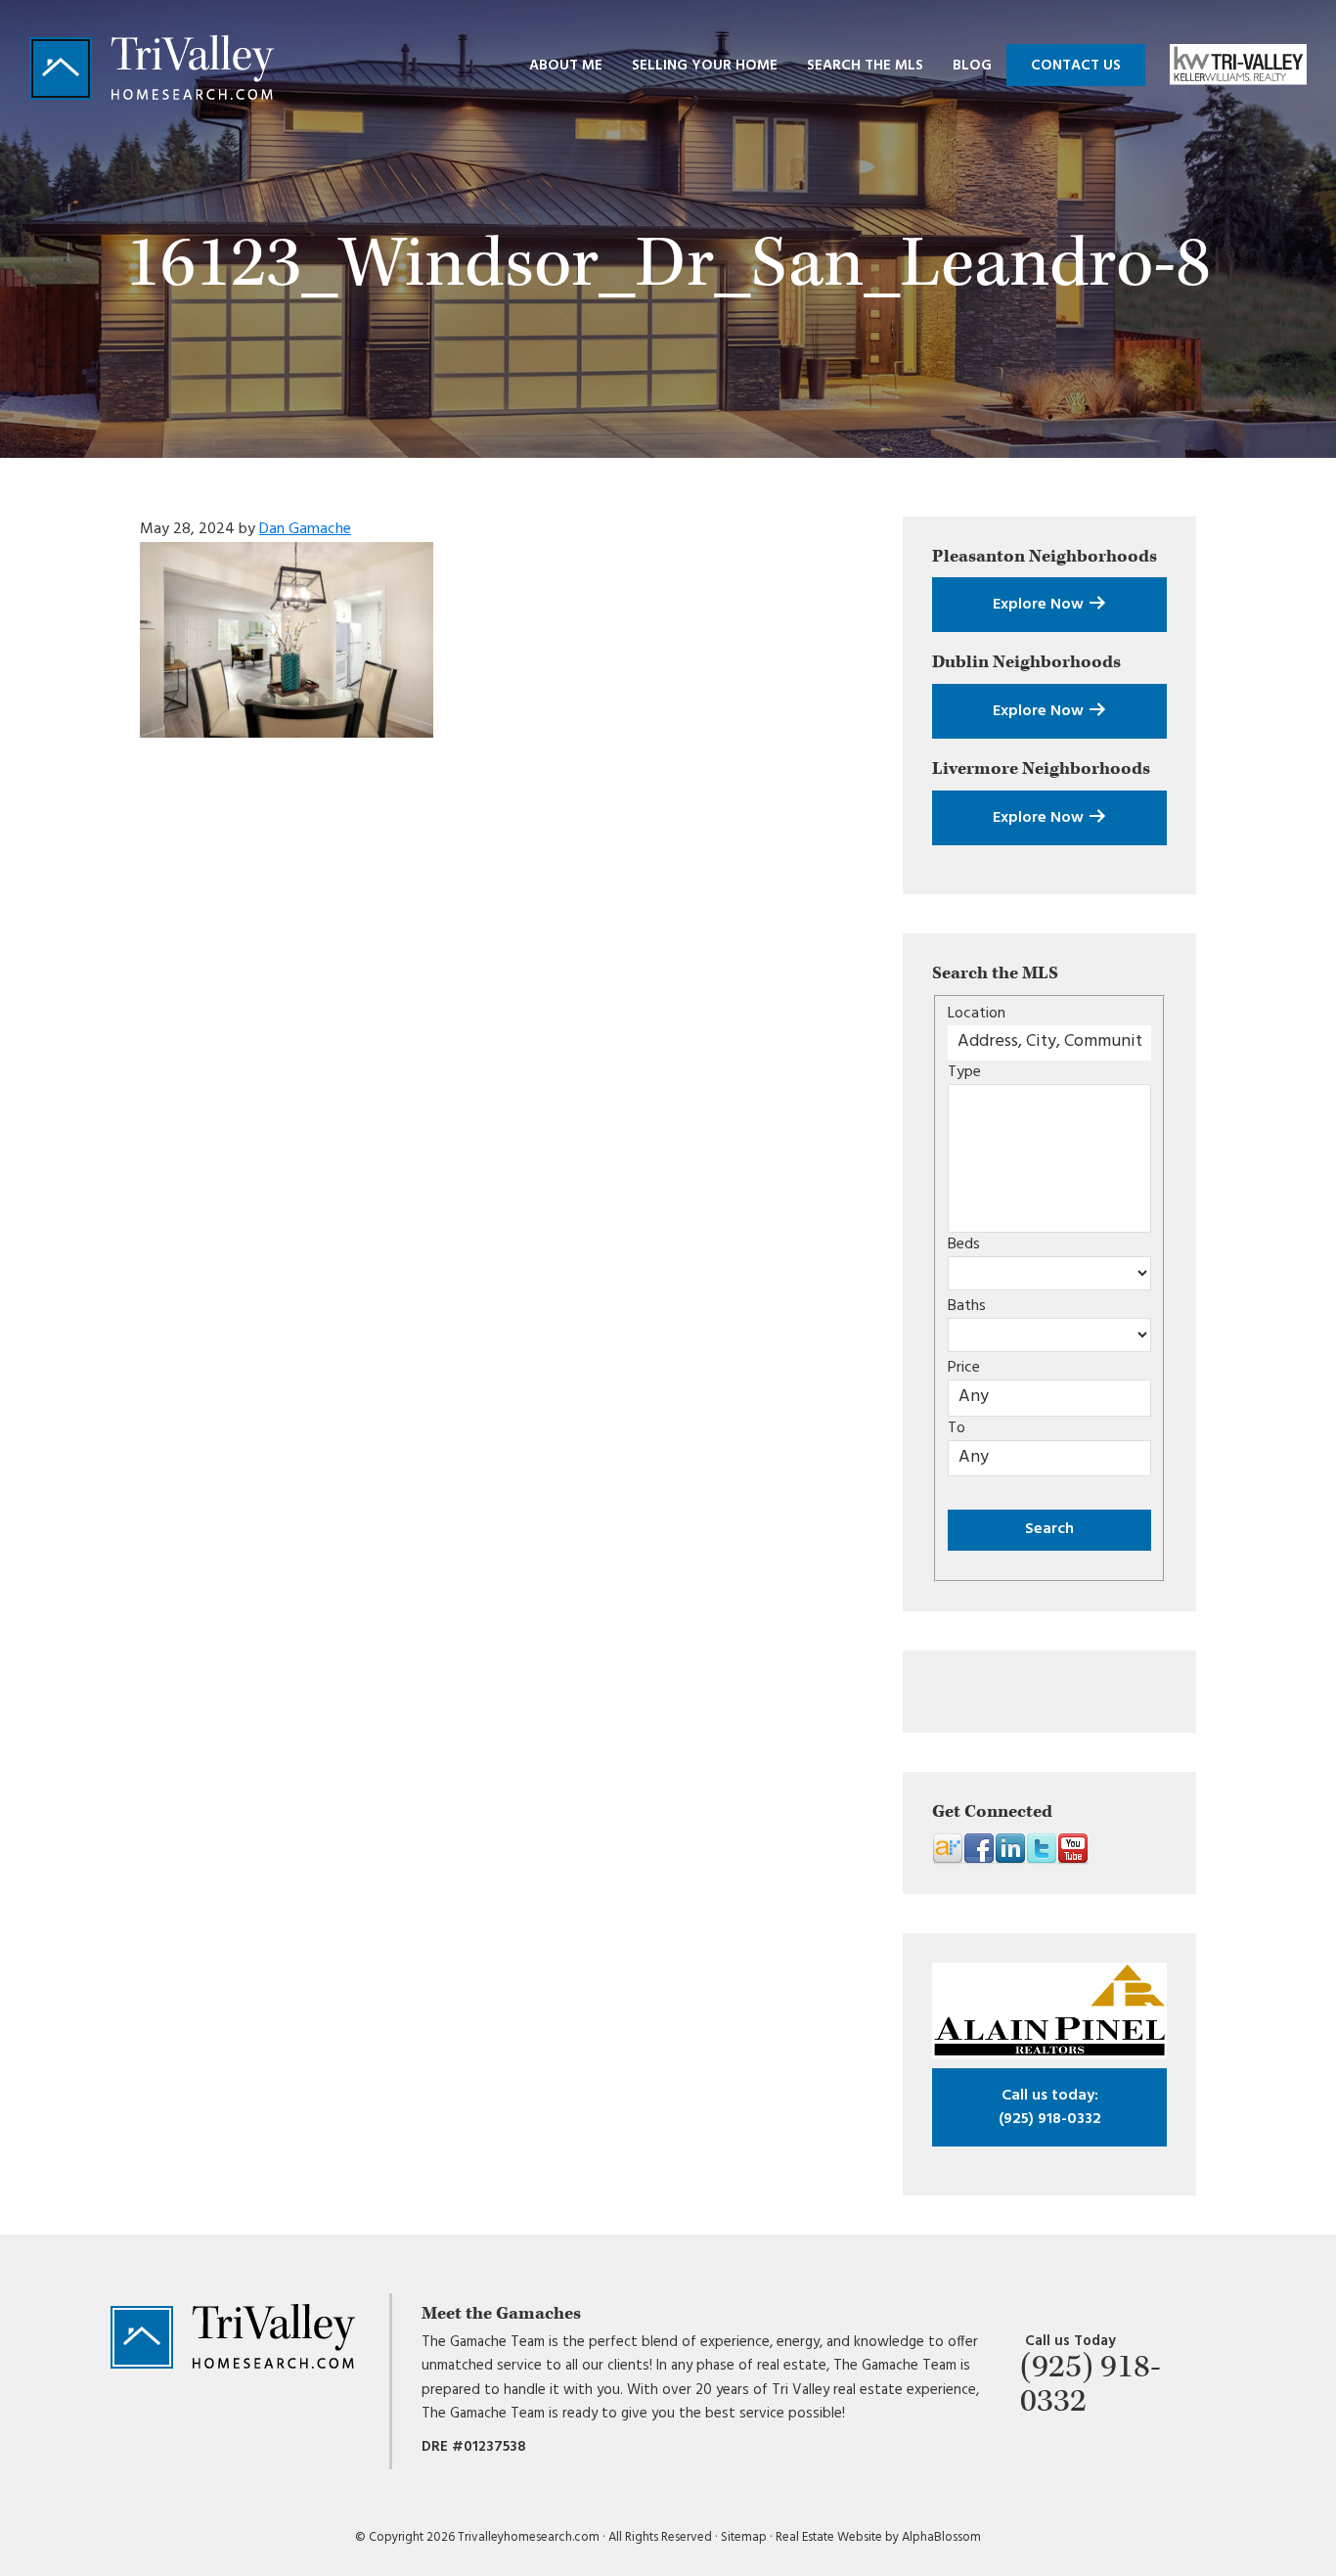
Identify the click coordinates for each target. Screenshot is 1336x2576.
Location (977, 1014)
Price (964, 1368)
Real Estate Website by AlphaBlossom (878, 2537)
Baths (967, 1306)
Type (964, 1072)
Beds (964, 1244)
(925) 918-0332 (1050, 2107)
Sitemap (744, 2537)
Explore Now (1040, 605)
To (957, 1428)
